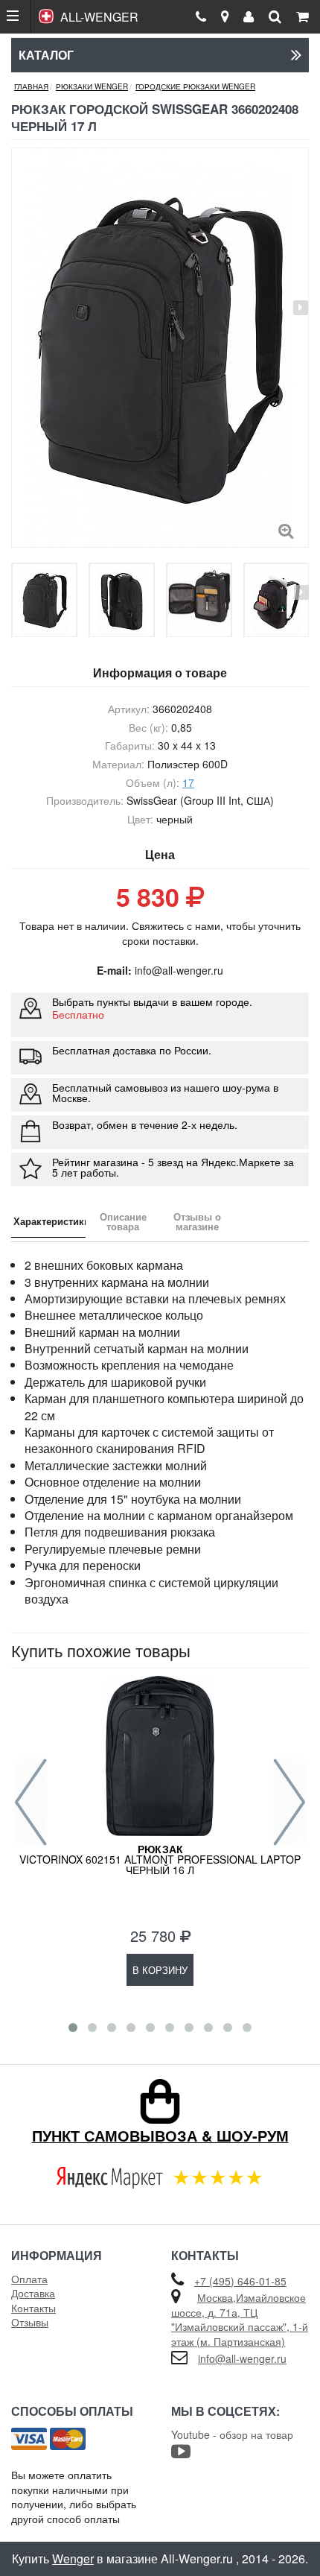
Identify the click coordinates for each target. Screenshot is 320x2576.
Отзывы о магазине (197, 1221)
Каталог (46, 55)
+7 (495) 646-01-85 (240, 2281)
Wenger (73, 2558)
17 (188, 782)
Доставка (33, 2293)
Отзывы (30, 2322)
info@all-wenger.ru (242, 2358)
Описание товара (123, 1221)
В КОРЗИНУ (160, 1970)
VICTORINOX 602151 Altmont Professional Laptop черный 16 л (160, 1859)
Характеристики (49, 1221)
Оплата (29, 2279)
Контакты (33, 2308)
